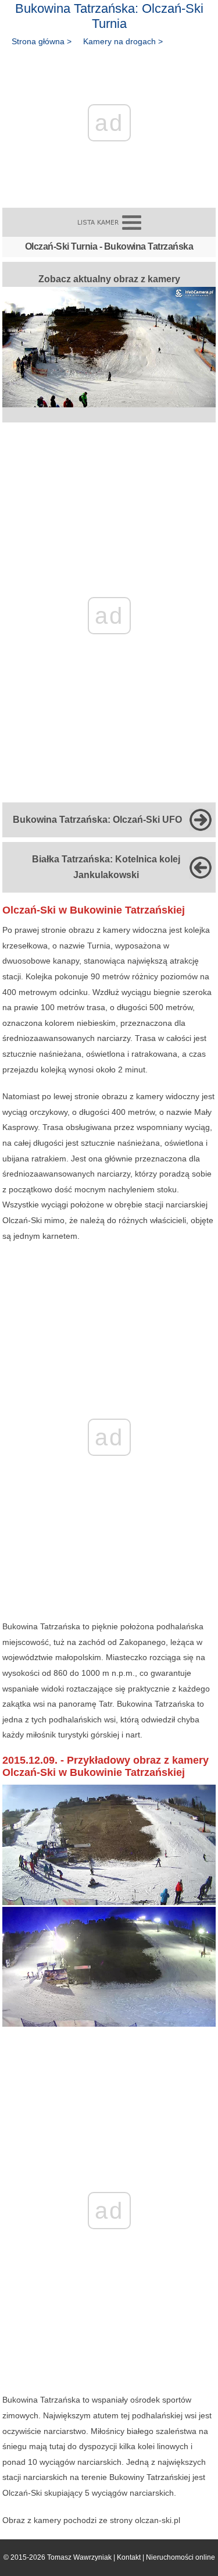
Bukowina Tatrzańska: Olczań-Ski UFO (97, 820)
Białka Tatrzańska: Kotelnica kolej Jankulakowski (106, 867)
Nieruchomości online (181, 2557)
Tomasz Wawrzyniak (79, 2557)
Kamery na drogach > (123, 41)
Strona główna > (42, 41)
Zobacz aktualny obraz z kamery (109, 279)
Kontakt (129, 2557)
